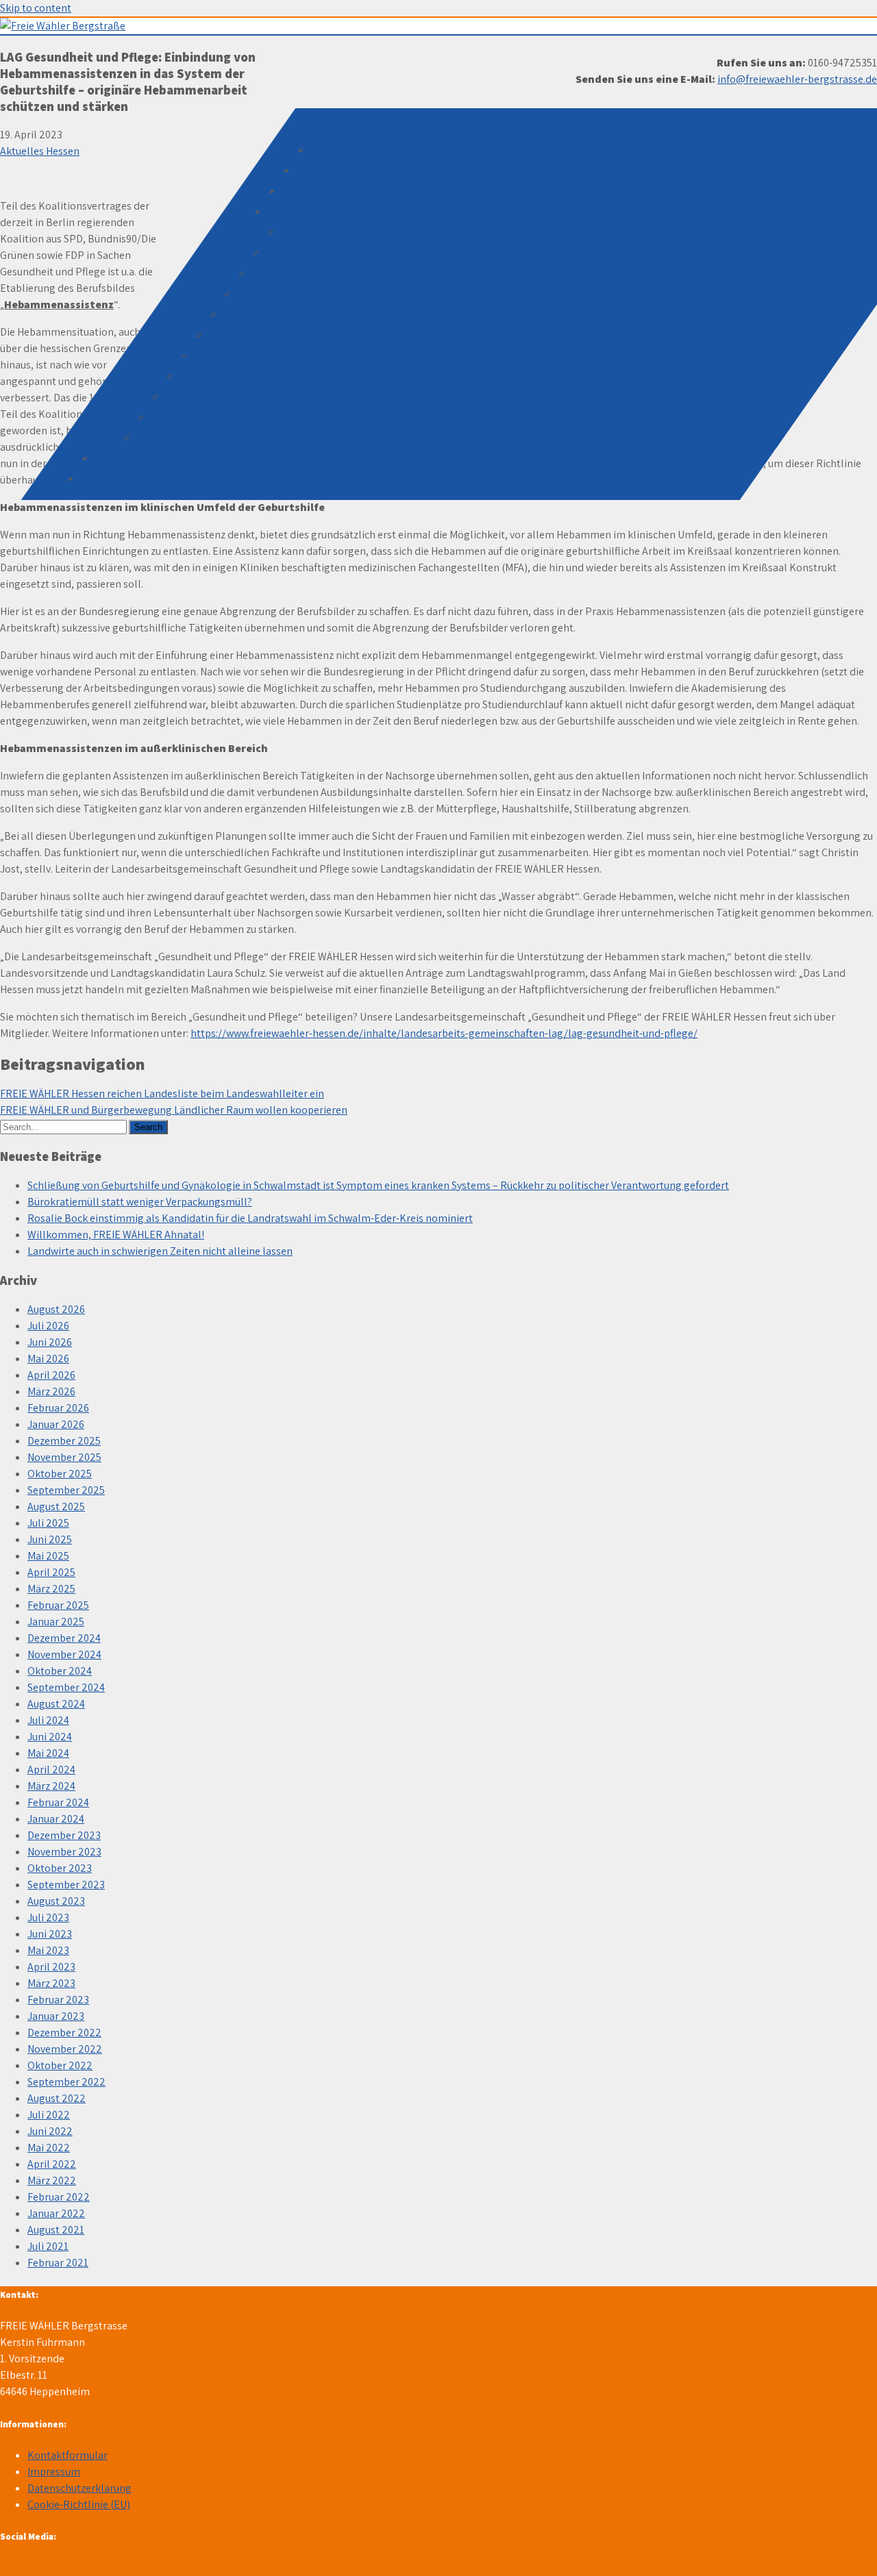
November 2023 (64, 1852)
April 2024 (51, 1770)
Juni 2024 (50, 1737)
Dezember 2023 (64, 1835)
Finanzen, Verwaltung (288, 293)
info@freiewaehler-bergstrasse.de (797, 79)
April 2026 (51, 1375)
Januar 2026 (56, 1424)
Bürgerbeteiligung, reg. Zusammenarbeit (247, 417)
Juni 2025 (50, 1539)
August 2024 (56, 1704)
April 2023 (51, 1967)
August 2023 (56, 1901)
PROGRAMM (297, 211)
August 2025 (56, 1506)
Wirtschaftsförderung (259, 335)
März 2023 (51, 1983)
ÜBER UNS (307, 191)
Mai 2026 (48, 1359)
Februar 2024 (58, 1802)
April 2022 (52, 2164)
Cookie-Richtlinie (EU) (79, 2504)
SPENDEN (103, 478)
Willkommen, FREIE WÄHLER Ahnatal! (116, 1235)
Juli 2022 (49, 2115)
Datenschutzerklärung (79, 2488)
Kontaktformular (67, 2455)
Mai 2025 (48, 1556)
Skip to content (36, 8)
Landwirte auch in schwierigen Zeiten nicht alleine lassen (160, 1251)
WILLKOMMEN (345, 150)
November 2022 (65, 2049)
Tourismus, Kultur (222, 376)
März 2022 (52, 2180)
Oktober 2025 (60, 1474)
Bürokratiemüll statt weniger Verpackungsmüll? (140, 1202)
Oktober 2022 (60, 2065)
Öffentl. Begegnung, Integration (240, 396)
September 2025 (66, 1490)
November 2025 (64, 1457)
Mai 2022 (49, 2148)
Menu (319, 118)
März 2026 (51, 1391)
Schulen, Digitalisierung (308, 273)
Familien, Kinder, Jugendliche (336, 252)
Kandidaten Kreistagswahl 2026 (170, 458)
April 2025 (51, 1572)
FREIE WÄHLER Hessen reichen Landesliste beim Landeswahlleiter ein (162, 1093)
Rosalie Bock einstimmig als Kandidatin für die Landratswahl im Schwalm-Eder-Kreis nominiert (250, 1218)
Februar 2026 (58, 1408)
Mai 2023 (48, 1950)
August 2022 (57, 2098)
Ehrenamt (160, 437)
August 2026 (56, 1309)
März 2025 (51, 1589)
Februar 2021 (58, 2263)
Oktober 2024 (60, 1671)
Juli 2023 (48, 1917)
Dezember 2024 (64, 1638)
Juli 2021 (48, 2246)
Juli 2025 (48, 1523)
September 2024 (66, 1687)
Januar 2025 (56, 1622)
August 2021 (56, 2230)
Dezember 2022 (64, 2033)
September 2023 (66, 1885)
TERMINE (319, 170)
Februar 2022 (59, 2197)
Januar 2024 (56, 1819)
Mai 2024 (48, 1753)
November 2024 (64, 1654)
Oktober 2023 (60, 1868)
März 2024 (51, 1786)
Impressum (54, 2472)
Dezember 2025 (64, 1441)
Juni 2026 (50, 1342)
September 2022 (66, 2082)
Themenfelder (315, 232)
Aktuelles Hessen (40, 151)
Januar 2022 (56, 2213)
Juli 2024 (48, 1720)
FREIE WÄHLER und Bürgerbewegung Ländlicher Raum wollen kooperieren (174, 1110)
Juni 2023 (50, 1934)
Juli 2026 (48, 1326)
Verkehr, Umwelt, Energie (282, 314)
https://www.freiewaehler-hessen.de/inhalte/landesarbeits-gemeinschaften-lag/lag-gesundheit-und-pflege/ (444, 1033)
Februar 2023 (58, 2000)
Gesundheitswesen (238, 355)
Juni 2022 (50, 2131)
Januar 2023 (56, 2016)
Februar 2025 (58, 1605)
